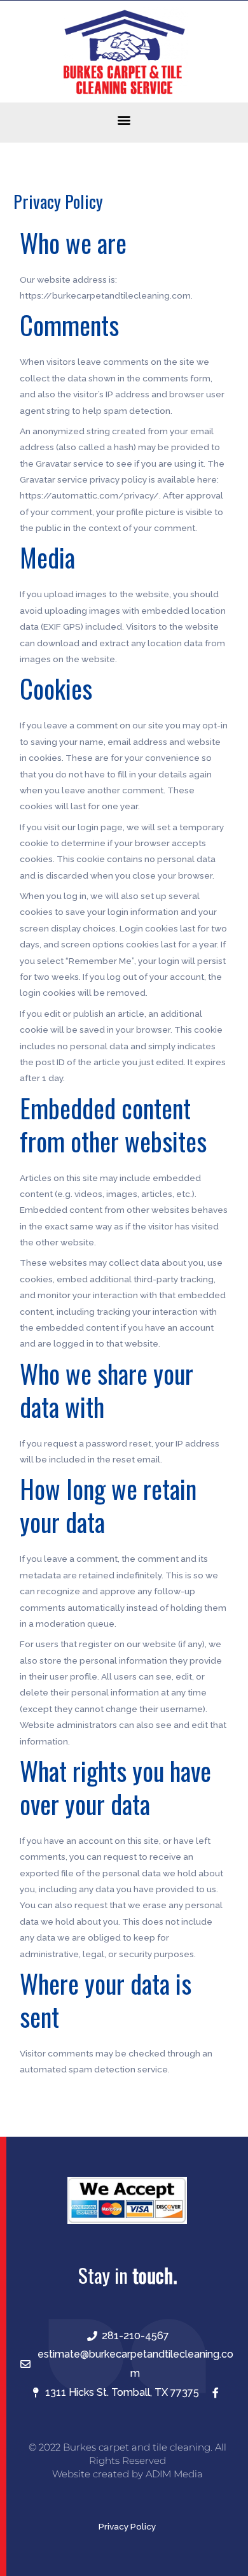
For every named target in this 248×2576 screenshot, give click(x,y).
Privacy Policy (127, 2526)
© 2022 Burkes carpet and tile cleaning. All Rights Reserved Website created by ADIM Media (127, 2460)
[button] (124, 119)
